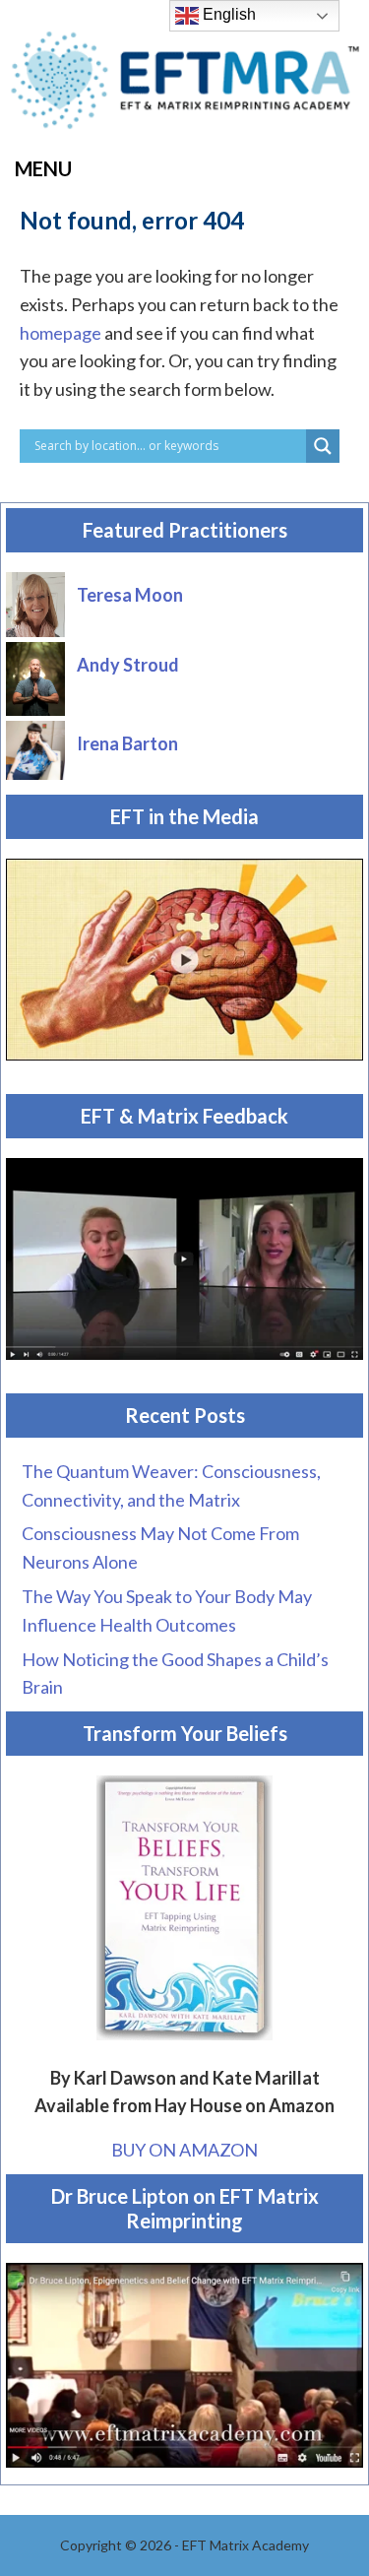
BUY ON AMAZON (184, 2150)
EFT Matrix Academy (185, 86)
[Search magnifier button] (323, 446)
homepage (61, 333)
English (227, 14)
